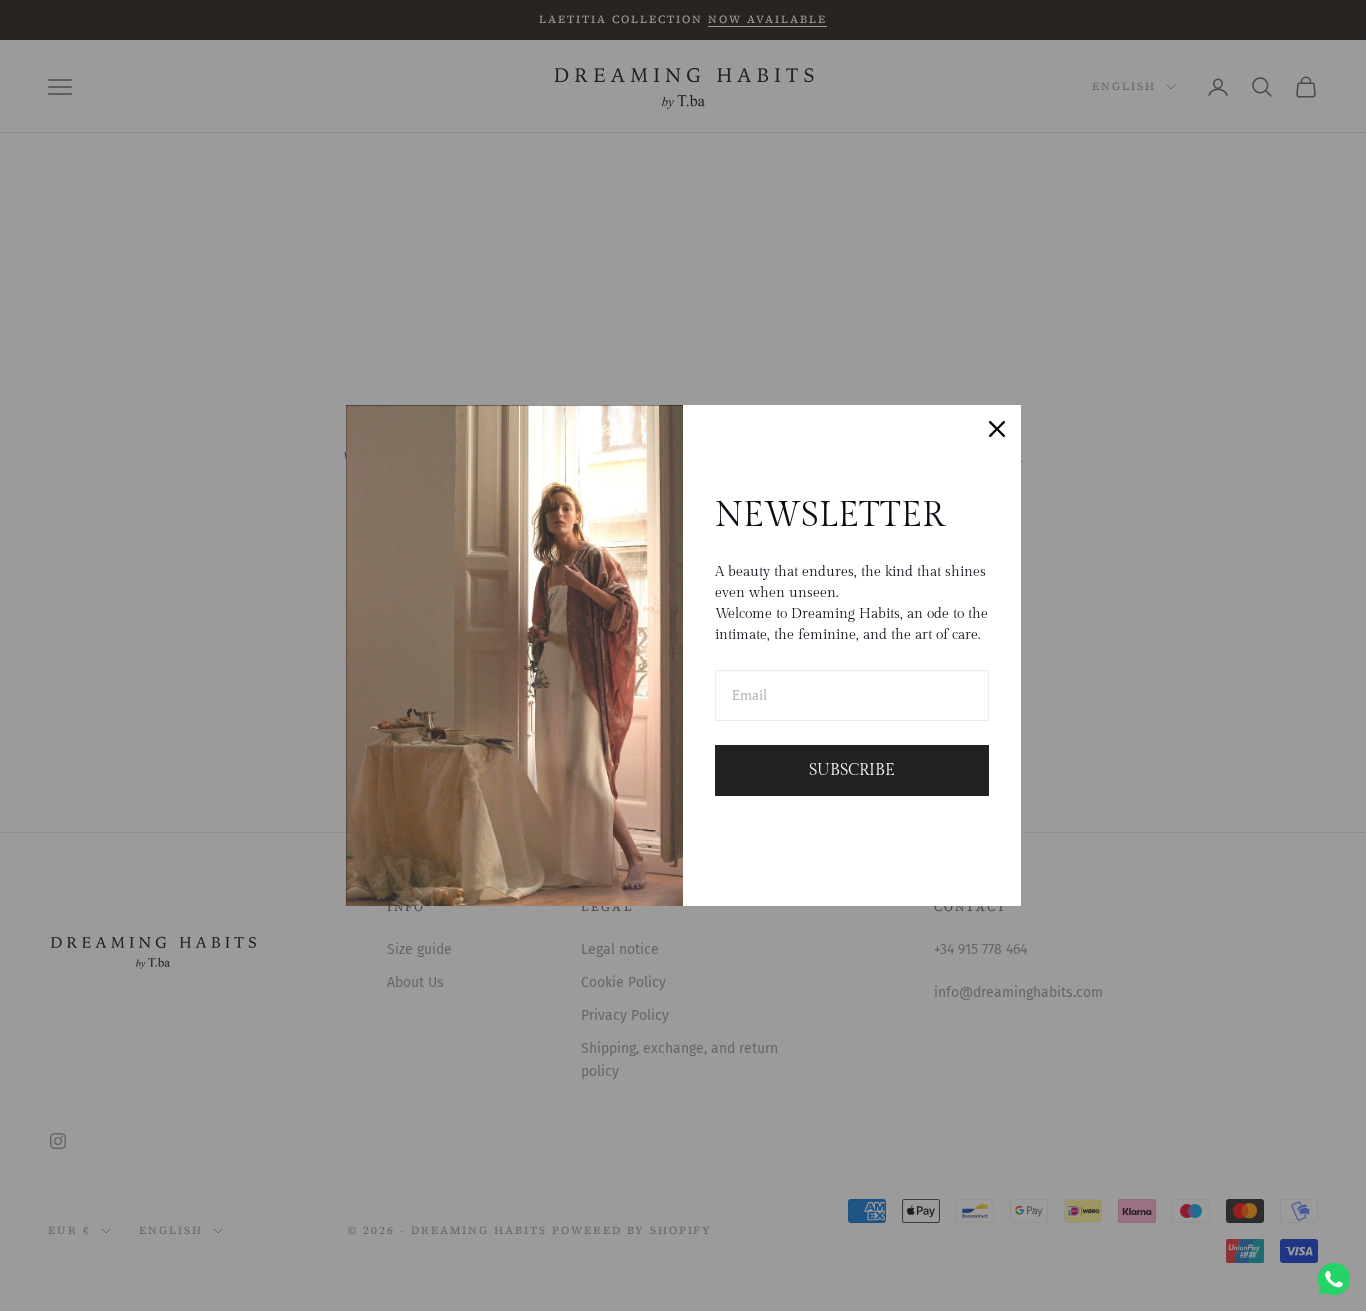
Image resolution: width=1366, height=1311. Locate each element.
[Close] (997, 429)
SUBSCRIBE (852, 770)
